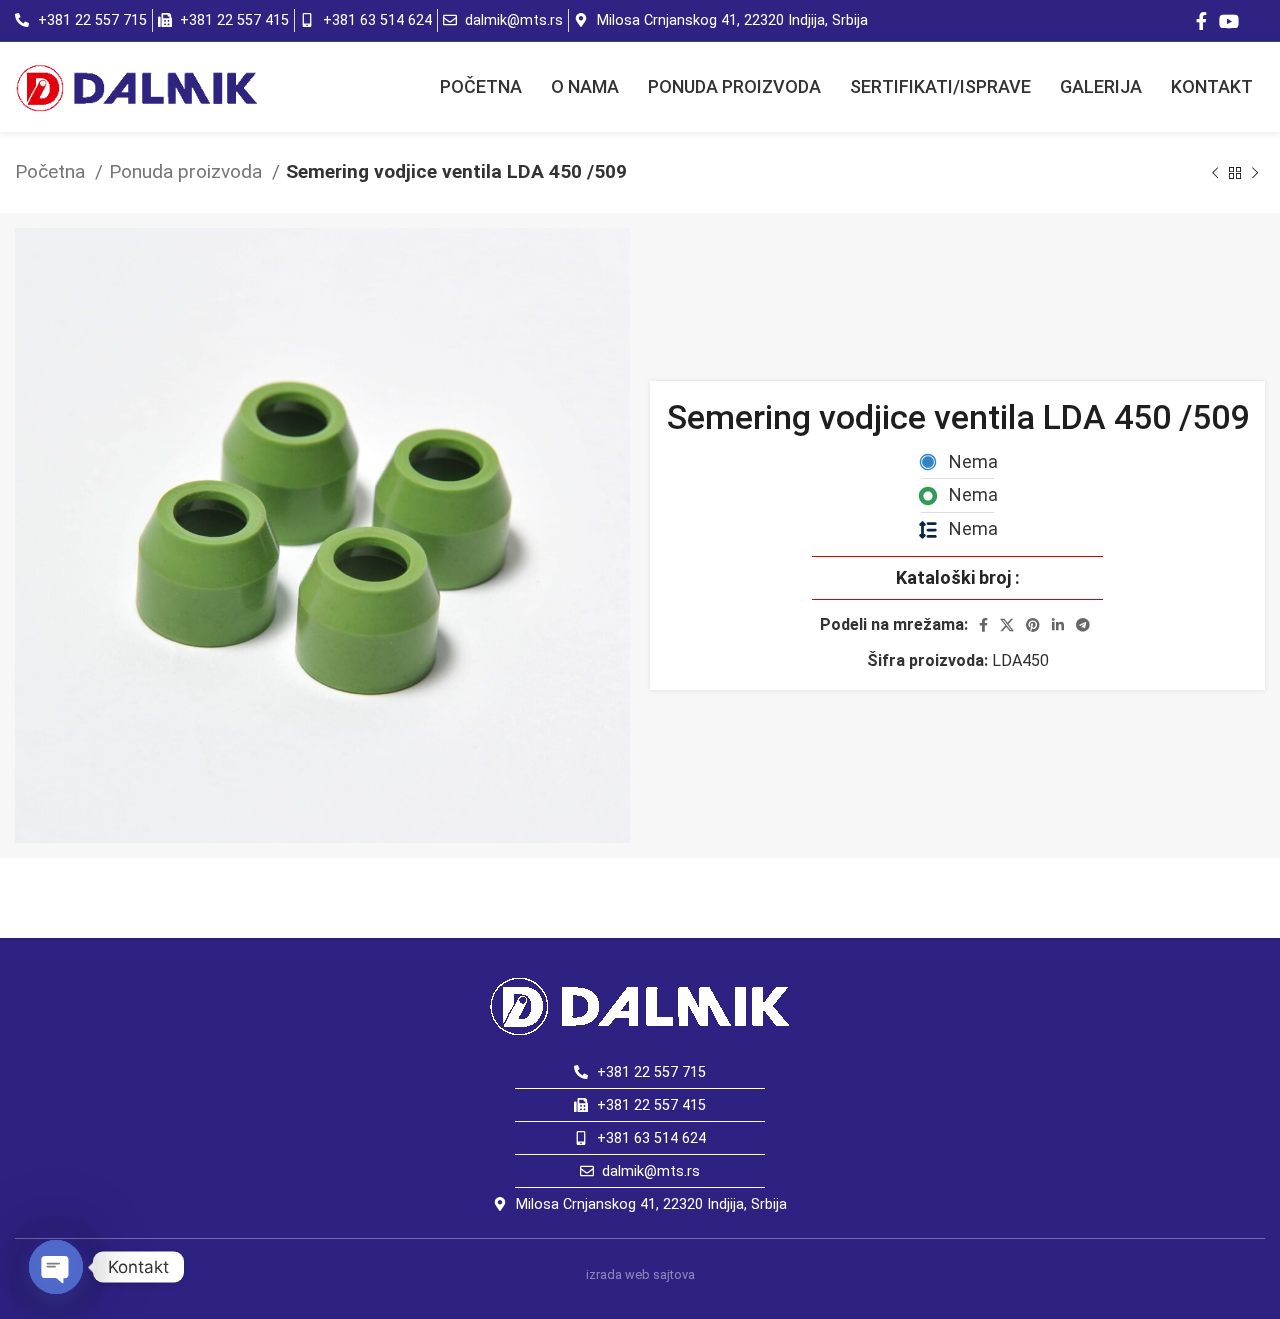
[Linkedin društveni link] (1058, 625)
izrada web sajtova (640, 1274)
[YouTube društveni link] (1229, 21)
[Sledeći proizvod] (1255, 173)
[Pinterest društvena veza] (1033, 625)
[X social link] (1007, 625)
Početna (52, 171)
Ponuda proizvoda (188, 171)
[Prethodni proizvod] (1215, 173)
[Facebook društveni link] (1201, 21)
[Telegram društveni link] (1083, 625)
